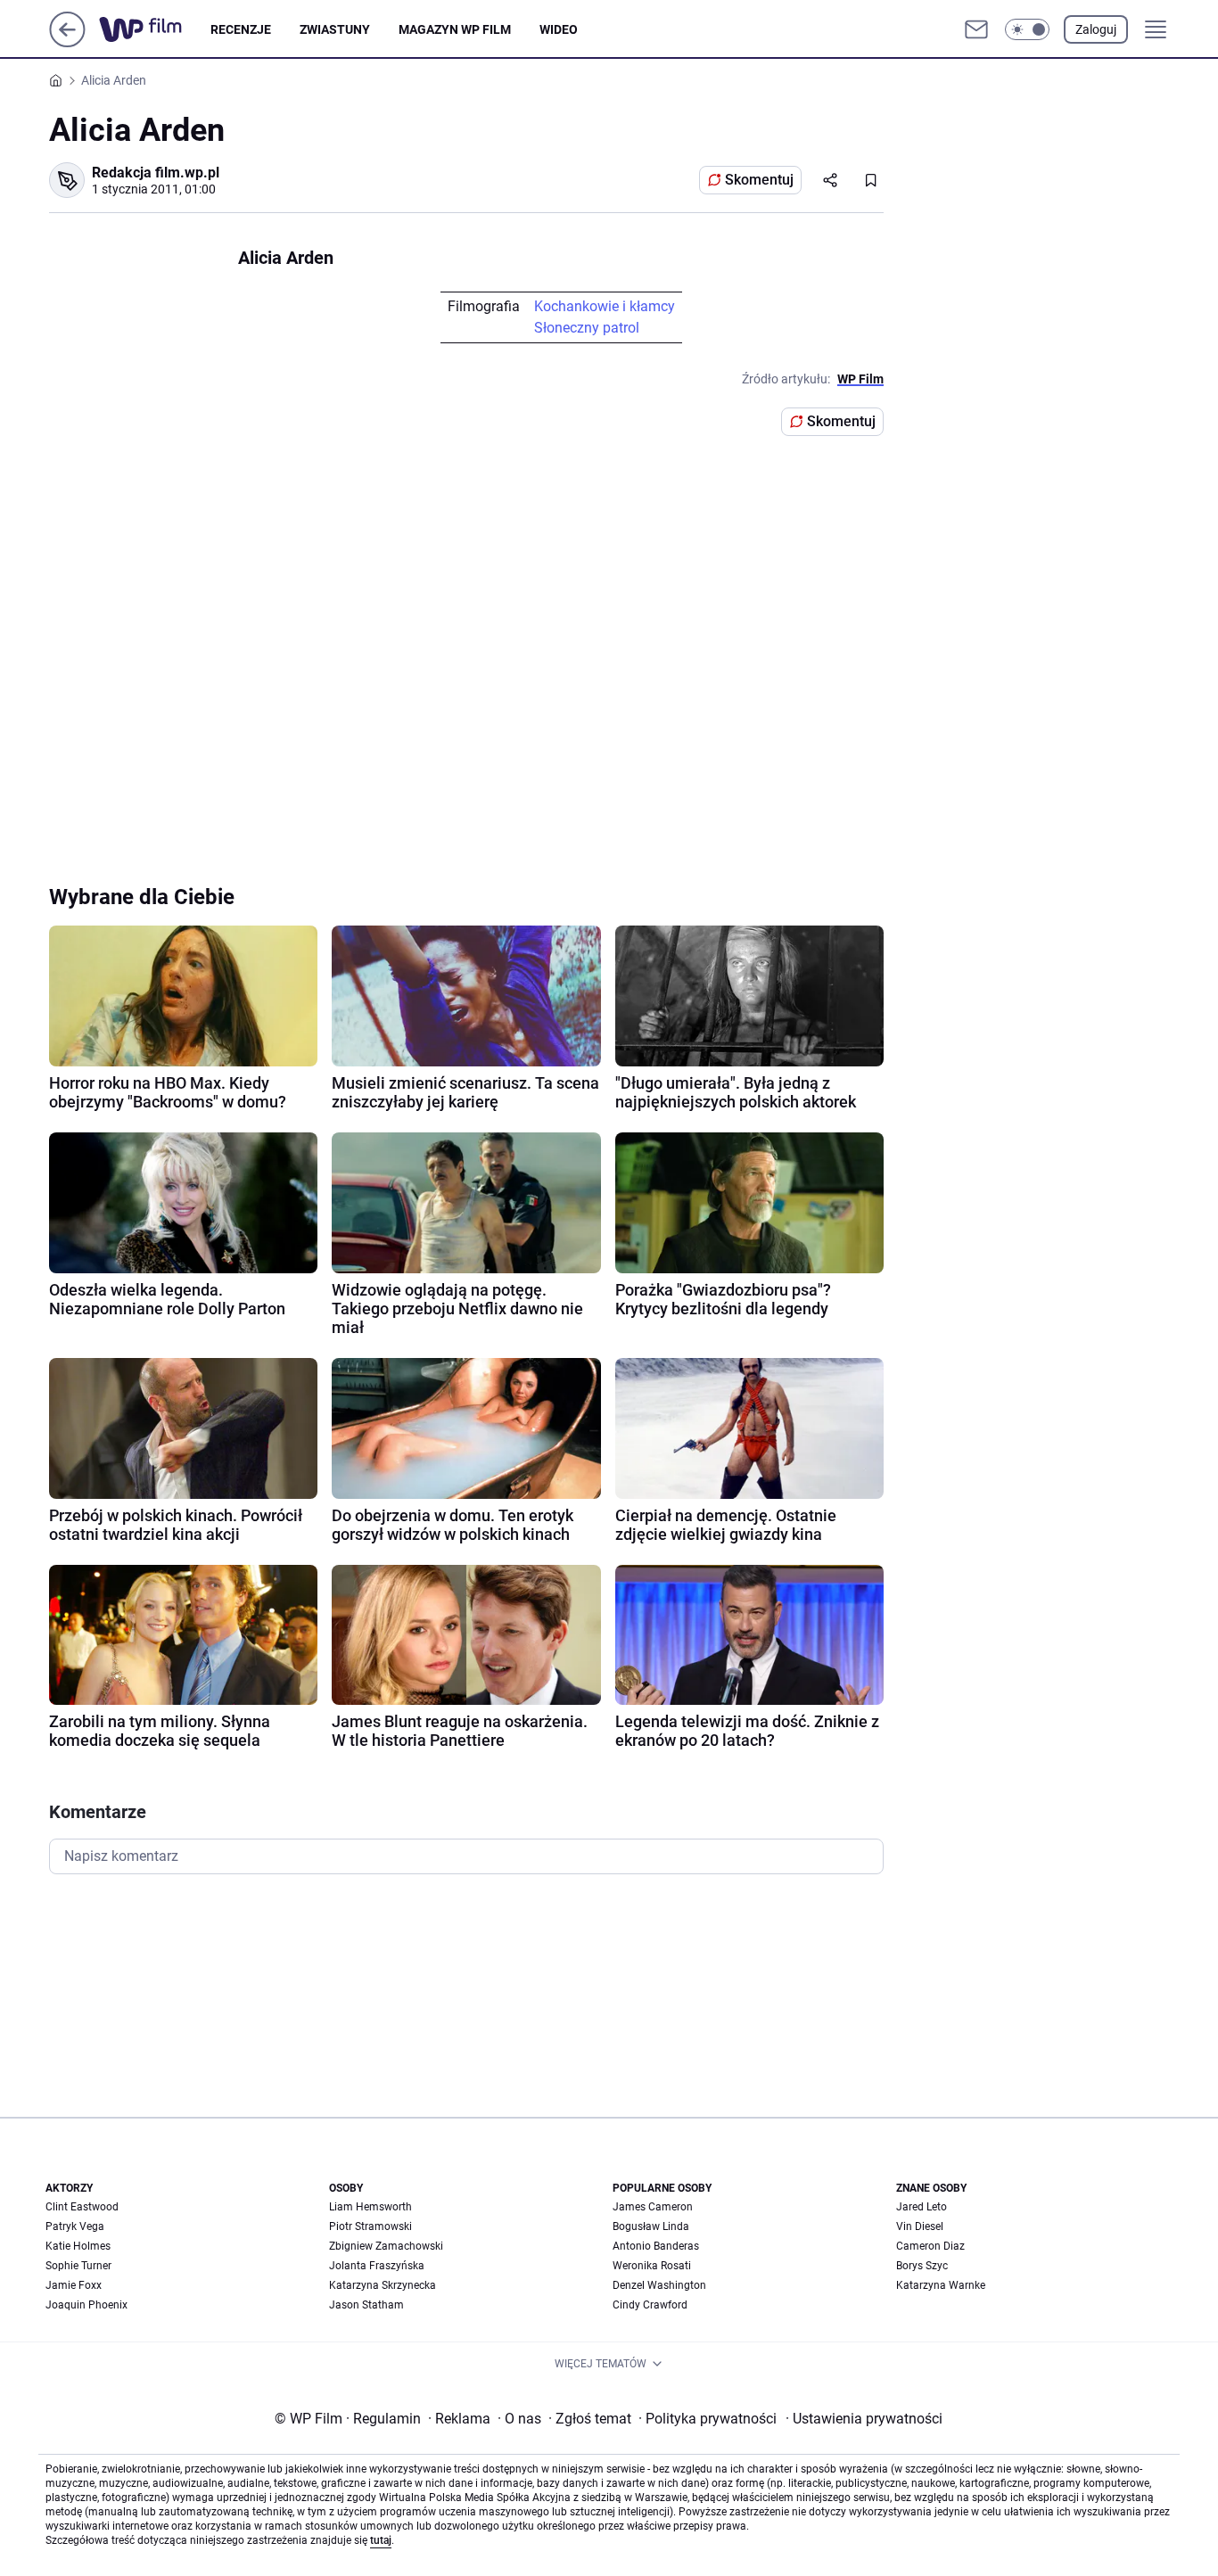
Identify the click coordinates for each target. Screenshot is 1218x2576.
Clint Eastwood (82, 2207)
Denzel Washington (659, 2285)
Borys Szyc (922, 2266)
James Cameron (653, 2207)
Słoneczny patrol (587, 328)
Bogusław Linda (651, 2226)
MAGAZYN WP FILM (455, 29)
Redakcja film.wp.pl (156, 173)
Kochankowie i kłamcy (605, 306)
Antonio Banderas (656, 2246)
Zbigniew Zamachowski (386, 2246)
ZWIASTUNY (335, 29)
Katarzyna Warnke (941, 2285)
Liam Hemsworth (370, 2207)
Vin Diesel (920, 2226)
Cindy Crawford (650, 2305)
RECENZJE (241, 29)
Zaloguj (1096, 29)
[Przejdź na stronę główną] (67, 42)
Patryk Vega (75, 2226)
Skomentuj (759, 180)
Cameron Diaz (930, 2246)
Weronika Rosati (652, 2266)
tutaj (381, 2540)
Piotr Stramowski (370, 2226)
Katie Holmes (78, 2246)
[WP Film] (155, 29)
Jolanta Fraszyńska (377, 2266)
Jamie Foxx (74, 2285)
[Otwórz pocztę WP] (976, 29)
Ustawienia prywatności (864, 2419)
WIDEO (559, 29)
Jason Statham (366, 2305)
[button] (1027, 29)
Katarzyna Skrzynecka (383, 2285)
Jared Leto (922, 2207)
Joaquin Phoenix (86, 2305)
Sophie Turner (78, 2266)
